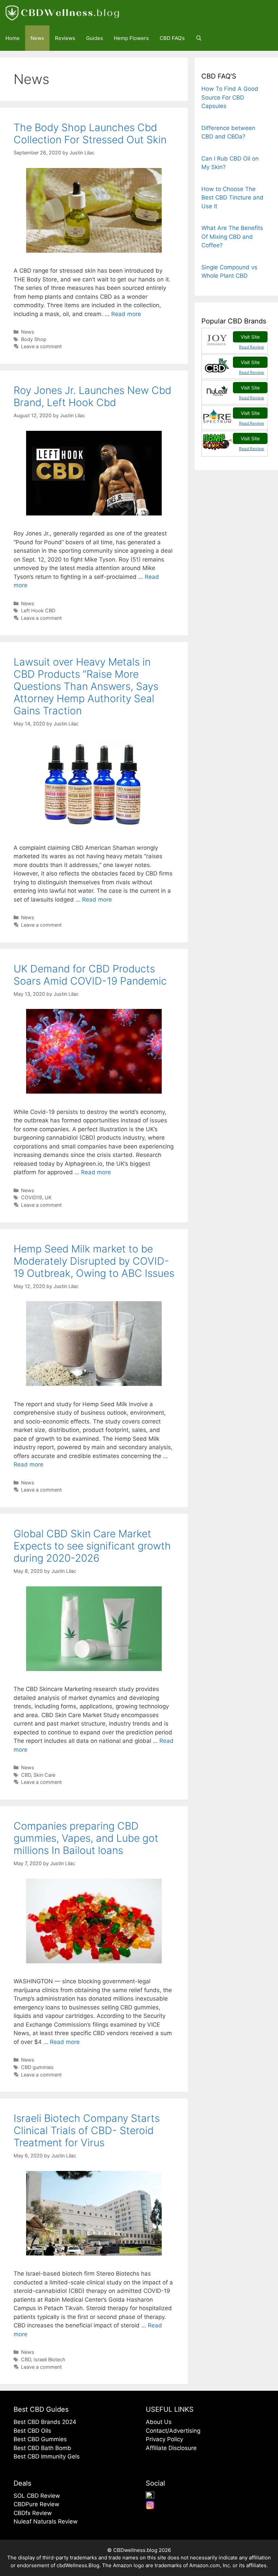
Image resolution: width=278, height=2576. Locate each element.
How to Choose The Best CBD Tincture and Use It (232, 198)
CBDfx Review (33, 2513)
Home (13, 38)
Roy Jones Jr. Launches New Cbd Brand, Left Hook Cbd (92, 396)
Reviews (65, 38)
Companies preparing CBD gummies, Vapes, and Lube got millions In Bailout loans (86, 1838)
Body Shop (34, 339)
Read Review (252, 347)
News (37, 38)
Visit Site (250, 337)
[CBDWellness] (64, 13)
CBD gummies (37, 2067)
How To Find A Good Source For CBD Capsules (230, 97)
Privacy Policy (164, 2439)
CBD (26, 1775)
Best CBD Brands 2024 (45, 2422)
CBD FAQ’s (172, 38)
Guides (95, 38)
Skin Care (44, 1775)
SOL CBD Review (37, 2496)
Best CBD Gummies (40, 2439)
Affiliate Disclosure (171, 2448)
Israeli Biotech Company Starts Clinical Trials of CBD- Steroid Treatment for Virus (87, 2130)
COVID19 (32, 1197)
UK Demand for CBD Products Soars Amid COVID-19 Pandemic (90, 975)
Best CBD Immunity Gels (47, 2456)
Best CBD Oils (32, 2431)
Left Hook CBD (38, 610)
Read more (126, 314)
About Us (159, 2422)
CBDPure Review (36, 2504)
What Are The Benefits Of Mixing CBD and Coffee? (232, 237)
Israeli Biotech (49, 2359)
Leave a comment (41, 346)
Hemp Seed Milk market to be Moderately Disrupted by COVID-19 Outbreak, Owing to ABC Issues (94, 1261)
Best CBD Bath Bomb (42, 2448)
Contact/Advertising (173, 2431)
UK (48, 1197)
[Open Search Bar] (199, 38)
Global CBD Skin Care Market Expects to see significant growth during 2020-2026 (92, 1546)
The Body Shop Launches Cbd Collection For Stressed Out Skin (90, 133)
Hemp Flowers (131, 38)
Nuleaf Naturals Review (46, 2521)
